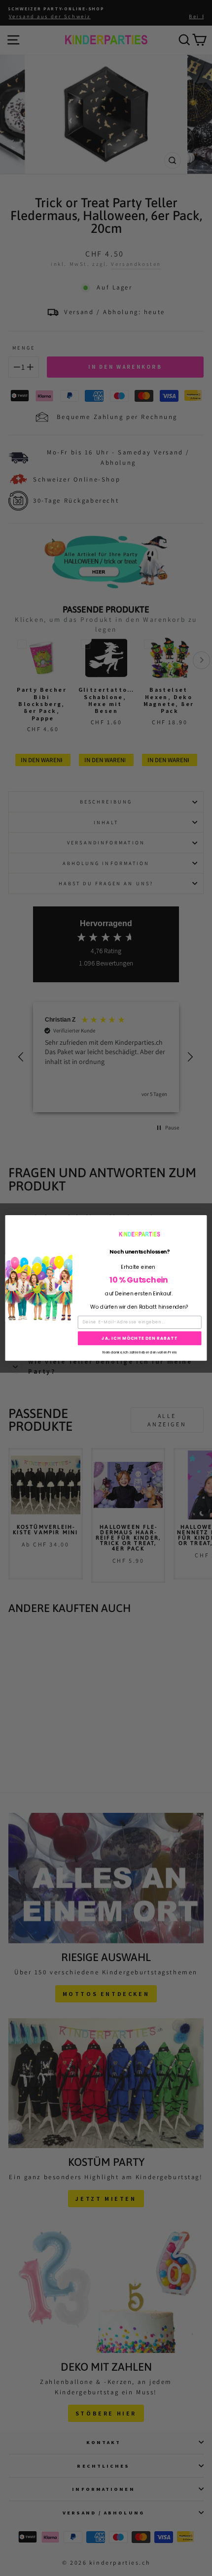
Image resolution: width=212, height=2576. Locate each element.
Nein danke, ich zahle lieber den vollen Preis (139, 1352)
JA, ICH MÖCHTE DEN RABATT (140, 1338)
